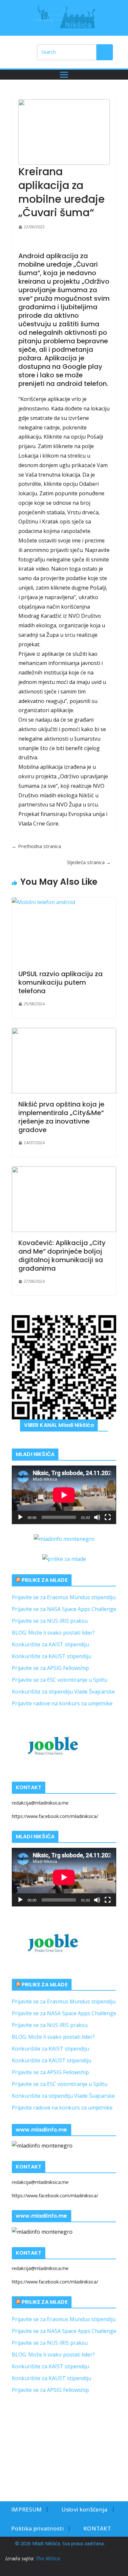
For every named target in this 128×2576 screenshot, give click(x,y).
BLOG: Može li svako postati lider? (53, 1633)
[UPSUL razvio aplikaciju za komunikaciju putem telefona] (64, 930)
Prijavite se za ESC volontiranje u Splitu (60, 1680)
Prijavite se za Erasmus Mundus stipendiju (64, 1597)
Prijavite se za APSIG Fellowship (50, 1668)
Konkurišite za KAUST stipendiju (52, 1656)
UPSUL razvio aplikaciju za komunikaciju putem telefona (61, 982)
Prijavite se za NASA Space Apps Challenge (64, 1609)
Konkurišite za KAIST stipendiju (50, 1644)
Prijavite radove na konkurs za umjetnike (62, 1703)
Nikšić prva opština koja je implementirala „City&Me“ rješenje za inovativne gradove (61, 1117)
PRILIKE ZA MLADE (45, 1580)
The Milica (49, 2558)
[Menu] (64, 75)
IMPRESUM (26, 2509)
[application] (64, 1495)
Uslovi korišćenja (84, 2509)
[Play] (20, 1517)
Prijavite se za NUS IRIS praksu (50, 1621)
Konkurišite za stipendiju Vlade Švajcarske (63, 1692)
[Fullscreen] (108, 1517)
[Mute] (97, 1517)
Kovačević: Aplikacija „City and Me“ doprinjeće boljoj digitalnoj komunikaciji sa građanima (62, 1256)
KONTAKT (97, 2528)
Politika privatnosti (37, 2528)
